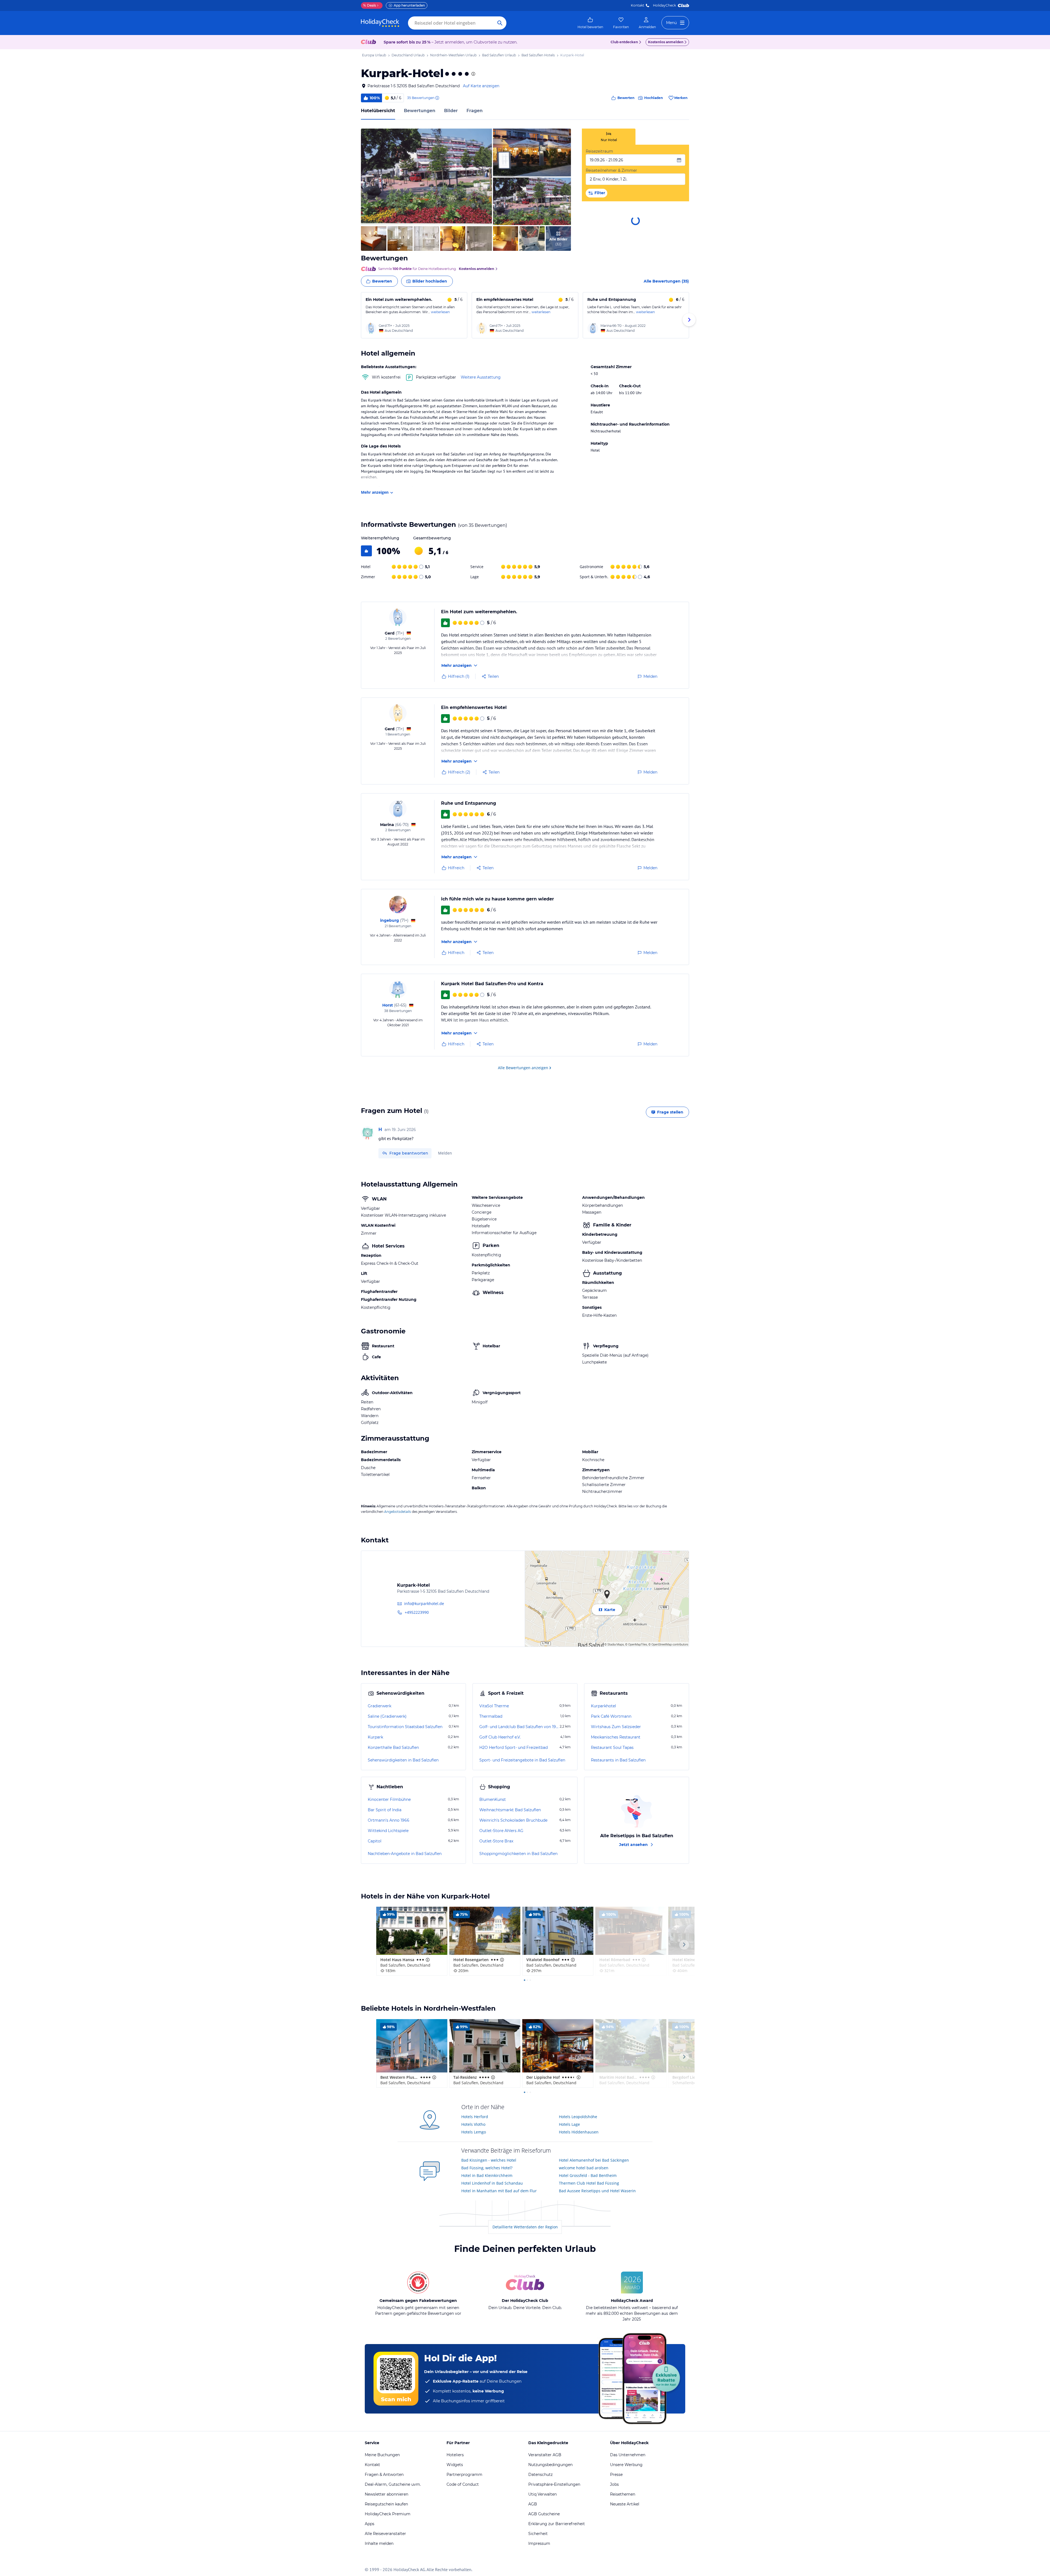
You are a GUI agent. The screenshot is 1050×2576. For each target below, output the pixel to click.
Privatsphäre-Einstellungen (554, 2484)
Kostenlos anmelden (666, 42)
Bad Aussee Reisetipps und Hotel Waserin (597, 2191)
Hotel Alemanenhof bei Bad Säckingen (594, 2160)
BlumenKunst (493, 1799)
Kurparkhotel (603, 1706)
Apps (370, 2524)
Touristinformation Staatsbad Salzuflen (405, 1727)
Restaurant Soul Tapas (612, 1748)
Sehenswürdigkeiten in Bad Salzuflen (403, 1760)
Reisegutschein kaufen (386, 2504)
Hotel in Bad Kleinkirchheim (487, 2175)
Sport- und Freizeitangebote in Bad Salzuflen (522, 1760)
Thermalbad (491, 1716)
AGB (533, 2504)
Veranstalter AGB (545, 2455)
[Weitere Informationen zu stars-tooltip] (473, 74)
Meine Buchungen (382, 2455)
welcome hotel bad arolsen (584, 2168)
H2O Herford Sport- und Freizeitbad (514, 1748)
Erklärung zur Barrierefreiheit (557, 2524)
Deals (370, 5)
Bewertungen (420, 111)
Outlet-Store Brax (496, 1841)
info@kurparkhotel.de (424, 1604)
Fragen (475, 111)
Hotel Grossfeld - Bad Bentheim (588, 2175)
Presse (616, 2475)
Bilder (451, 111)
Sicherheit (538, 2534)
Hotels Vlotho (473, 2124)
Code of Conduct (463, 2484)
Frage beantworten (409, 1153)
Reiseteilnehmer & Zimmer (611, 170)
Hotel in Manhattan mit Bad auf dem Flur (499, 2191)
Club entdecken (624, 42)
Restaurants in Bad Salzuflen (618, 1760)
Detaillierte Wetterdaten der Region (525, 2227)
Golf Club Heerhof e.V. (500, 1737)
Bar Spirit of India (385, 1810)
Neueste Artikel (625, 2504)
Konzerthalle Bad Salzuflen (393, 1748)
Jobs (614, 2484)
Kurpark (375, 1737)
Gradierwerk (380, 1706)
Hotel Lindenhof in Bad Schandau (492, 2183)
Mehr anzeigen (375, 492)
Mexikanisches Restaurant (616, 1737)
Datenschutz (540, 2475)
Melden (445, 1153)
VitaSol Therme (494, 1706)
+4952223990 (417, 1612)
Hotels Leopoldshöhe (578, 2117)
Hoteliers (455, 2455)
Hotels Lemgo (474, 2132)
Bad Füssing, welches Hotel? (487, 2168)
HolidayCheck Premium (388, 2514)
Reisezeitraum (599, 151)
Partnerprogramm (464, 2475)
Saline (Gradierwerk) (387, 1716)
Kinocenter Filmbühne (389, 1799)
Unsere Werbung (626, 2465)
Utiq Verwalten (542, 2494)
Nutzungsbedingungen (550, 2465)
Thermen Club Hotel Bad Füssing (589, 2183)
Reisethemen (623, 2494)
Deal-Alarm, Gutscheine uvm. (393, 2484)
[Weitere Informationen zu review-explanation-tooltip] (437, 98)
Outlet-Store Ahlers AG (501, 1831)
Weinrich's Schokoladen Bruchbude (513, 1820)
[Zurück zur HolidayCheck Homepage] (380, 23)
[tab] (609, 137)
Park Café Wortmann (611, 1716)
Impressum (539, 2543)
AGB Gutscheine (544, 2514)
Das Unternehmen (628, 2455)
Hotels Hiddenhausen (579, 2132)
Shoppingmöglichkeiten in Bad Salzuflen (518, 1854)
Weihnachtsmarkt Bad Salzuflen (510, 1810)
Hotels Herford (475, 2117)
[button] (426, 177)
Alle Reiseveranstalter (385, 2534)
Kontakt (638, 5)
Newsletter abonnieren (387, 2494)
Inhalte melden (379, 2543)
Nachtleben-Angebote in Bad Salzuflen (405, 1854)
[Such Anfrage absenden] (500, 23)
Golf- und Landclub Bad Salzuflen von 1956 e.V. (519, 1727)
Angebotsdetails (398, 1512)
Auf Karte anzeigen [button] (481, 86)
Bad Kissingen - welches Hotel (489, 2160)
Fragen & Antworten (384, 2475)
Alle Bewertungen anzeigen (523, 1068)
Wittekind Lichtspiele (388, 1831)
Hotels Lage (569, 2124)
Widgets (455, 2465)
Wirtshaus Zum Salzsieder (616, 1727)
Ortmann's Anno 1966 (389, 1820)
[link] (590, 23)
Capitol (375, 1841)
